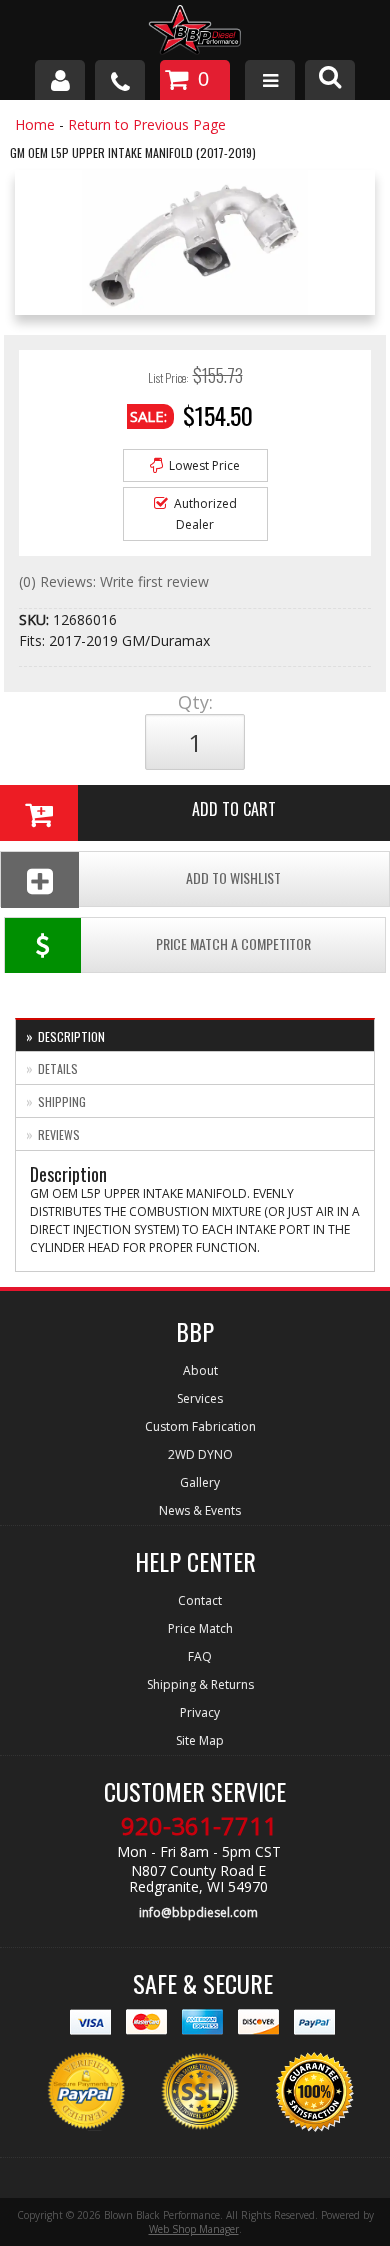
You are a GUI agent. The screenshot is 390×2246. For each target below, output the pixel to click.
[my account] (60, 80)
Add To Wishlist (233, 877)
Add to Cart (234, 809)
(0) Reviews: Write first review (114, 581)
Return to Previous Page (147, 124)
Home (35, 124)
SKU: (36, 619)
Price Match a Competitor (233, 943)
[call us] (120, 80)
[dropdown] (270, 80)
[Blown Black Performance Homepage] (195, 32)
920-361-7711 (199, 1826)
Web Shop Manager (194, 2229)
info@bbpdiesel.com (198, 1912)
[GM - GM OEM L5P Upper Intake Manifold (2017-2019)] (195, 247)
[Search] (330, 80)
